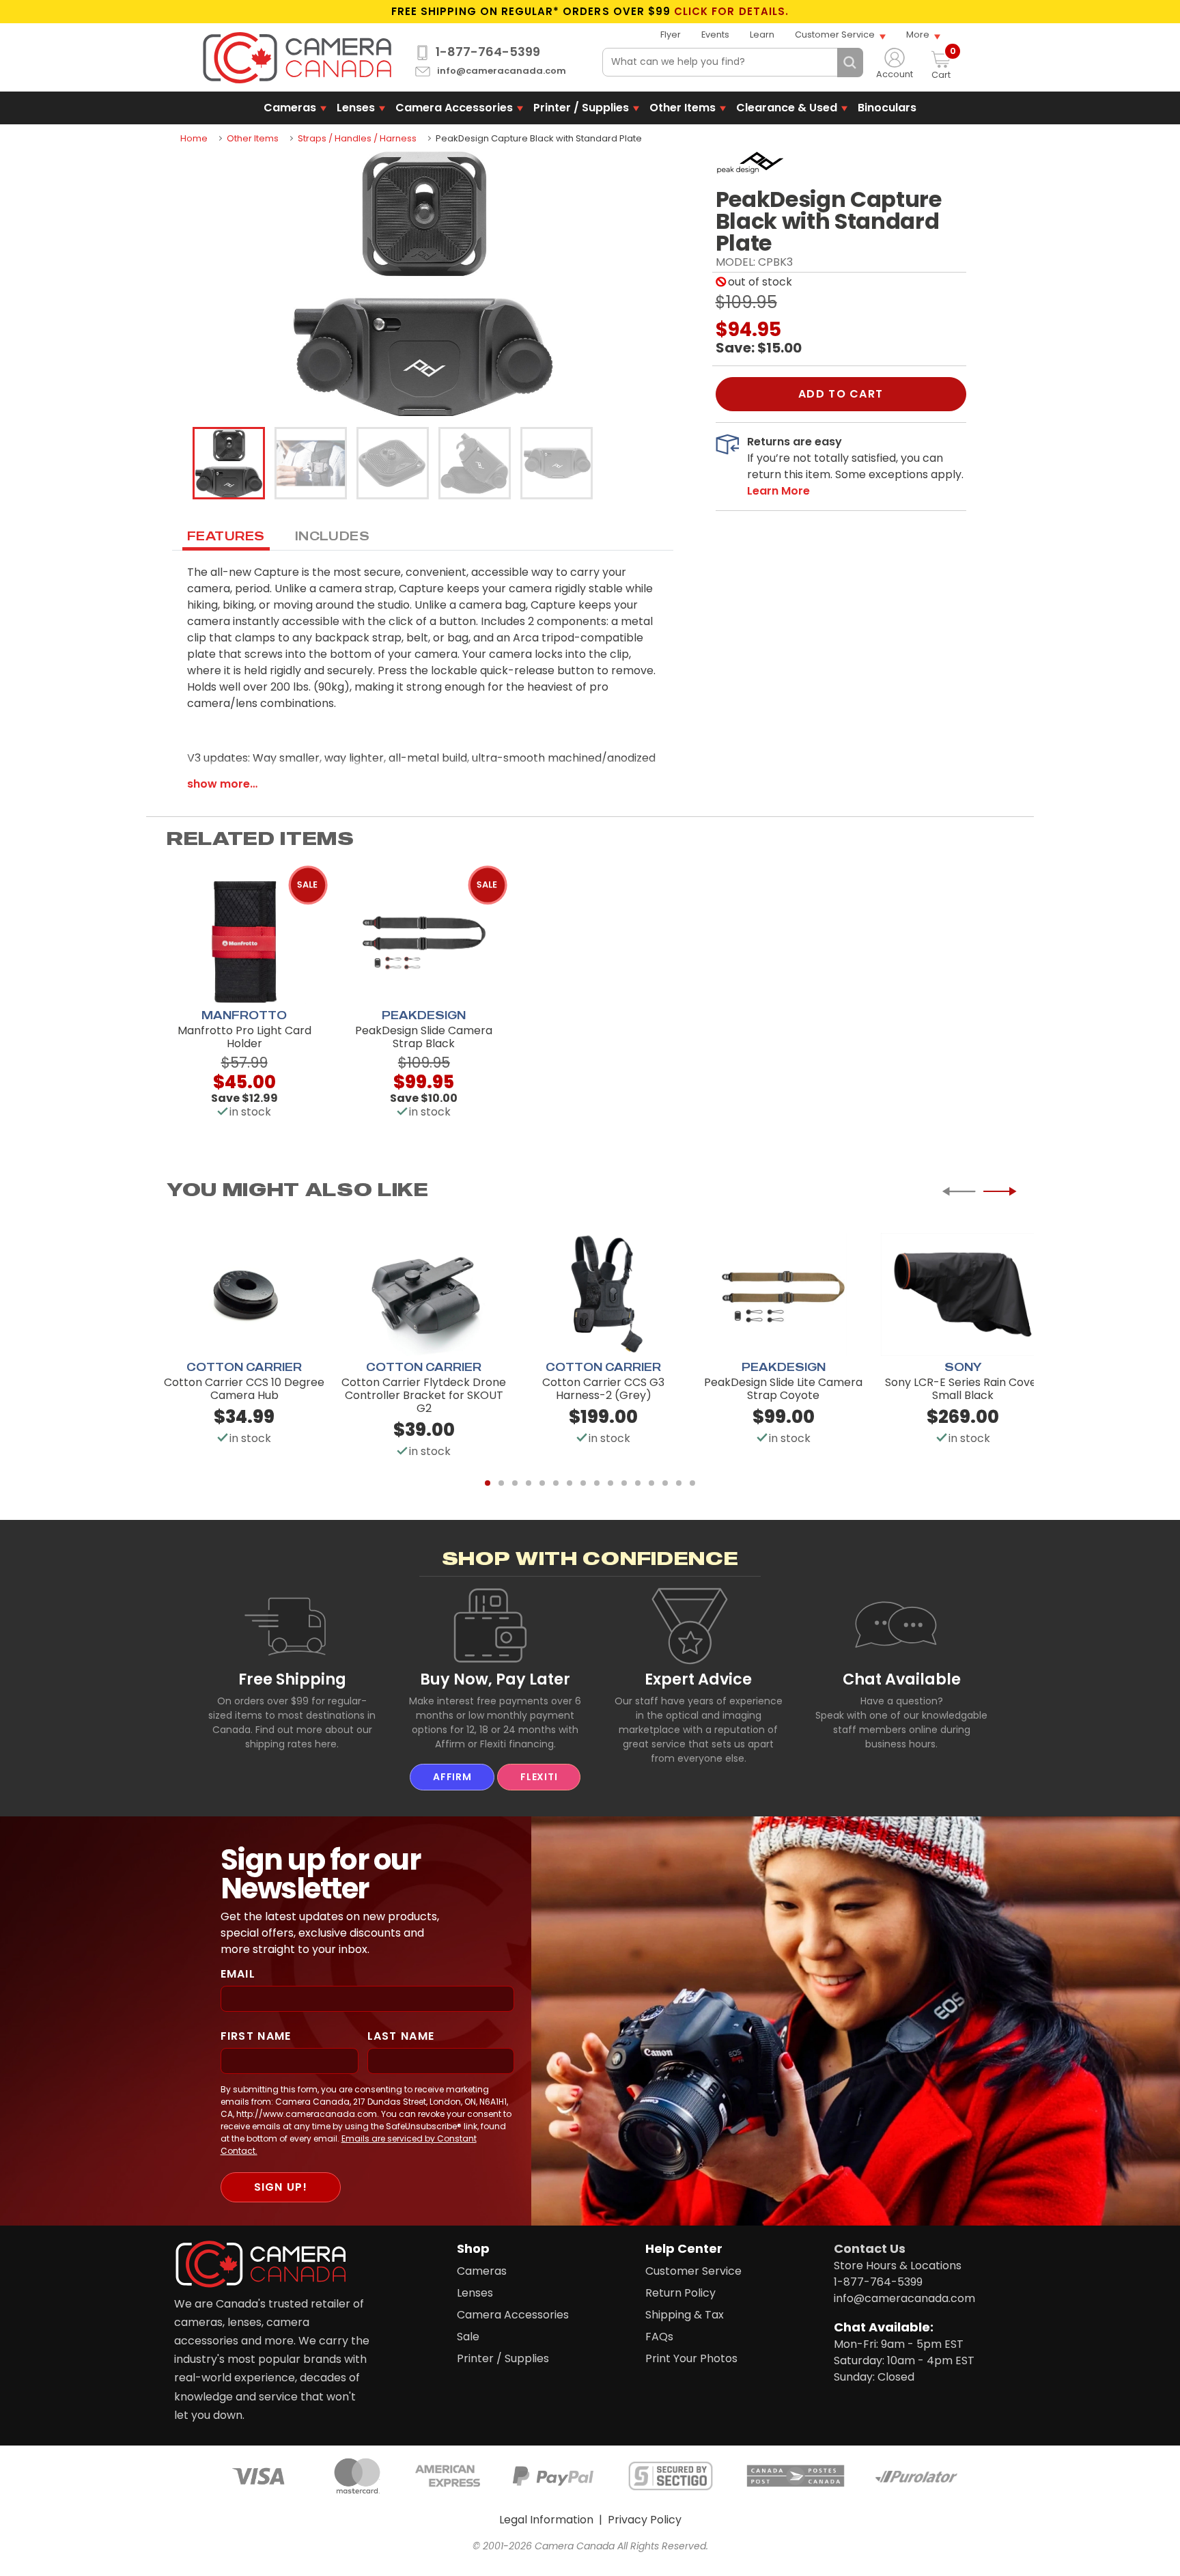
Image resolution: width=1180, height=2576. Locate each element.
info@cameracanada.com (502, 71)
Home (194, 138)
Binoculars (887, 108)
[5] (542, 1483)
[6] (556, 1483)
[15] (679, 1483)
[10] (610, 1483)
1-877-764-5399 (488, 52)
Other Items (683, 108)
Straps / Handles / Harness (357, 138)
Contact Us (870, 2248)
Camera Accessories (454, 108)
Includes (333, 536)
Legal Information (546, 2520)
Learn (762, 34)
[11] (624, 1483)
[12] (638, 1483)
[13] (651, 1483)
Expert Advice (698, 1679)
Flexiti (539, 1777)
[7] (570, 1483)
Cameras (290, 108)
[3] (515, 1483)
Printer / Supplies (581, 108)
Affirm (452, 1777)
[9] (597, 1483)
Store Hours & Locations (898, 2266)
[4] (529, 1483)
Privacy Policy (645, 2520)
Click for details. (731, 12)
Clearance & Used (787, 108)
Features (226, 536)
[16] (692, 1483)
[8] (583, 1483)
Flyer (671, 34)
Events (715, 34)
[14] (665, 1483)
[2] (501, 1483)
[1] (488, 1483)
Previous (959, 1191)
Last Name (401, 2036)
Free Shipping (292, 1679)
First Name (256, 2036)
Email (238, 1974)
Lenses (356, 108)
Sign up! (281, 2187)
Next (1000, 1191)
